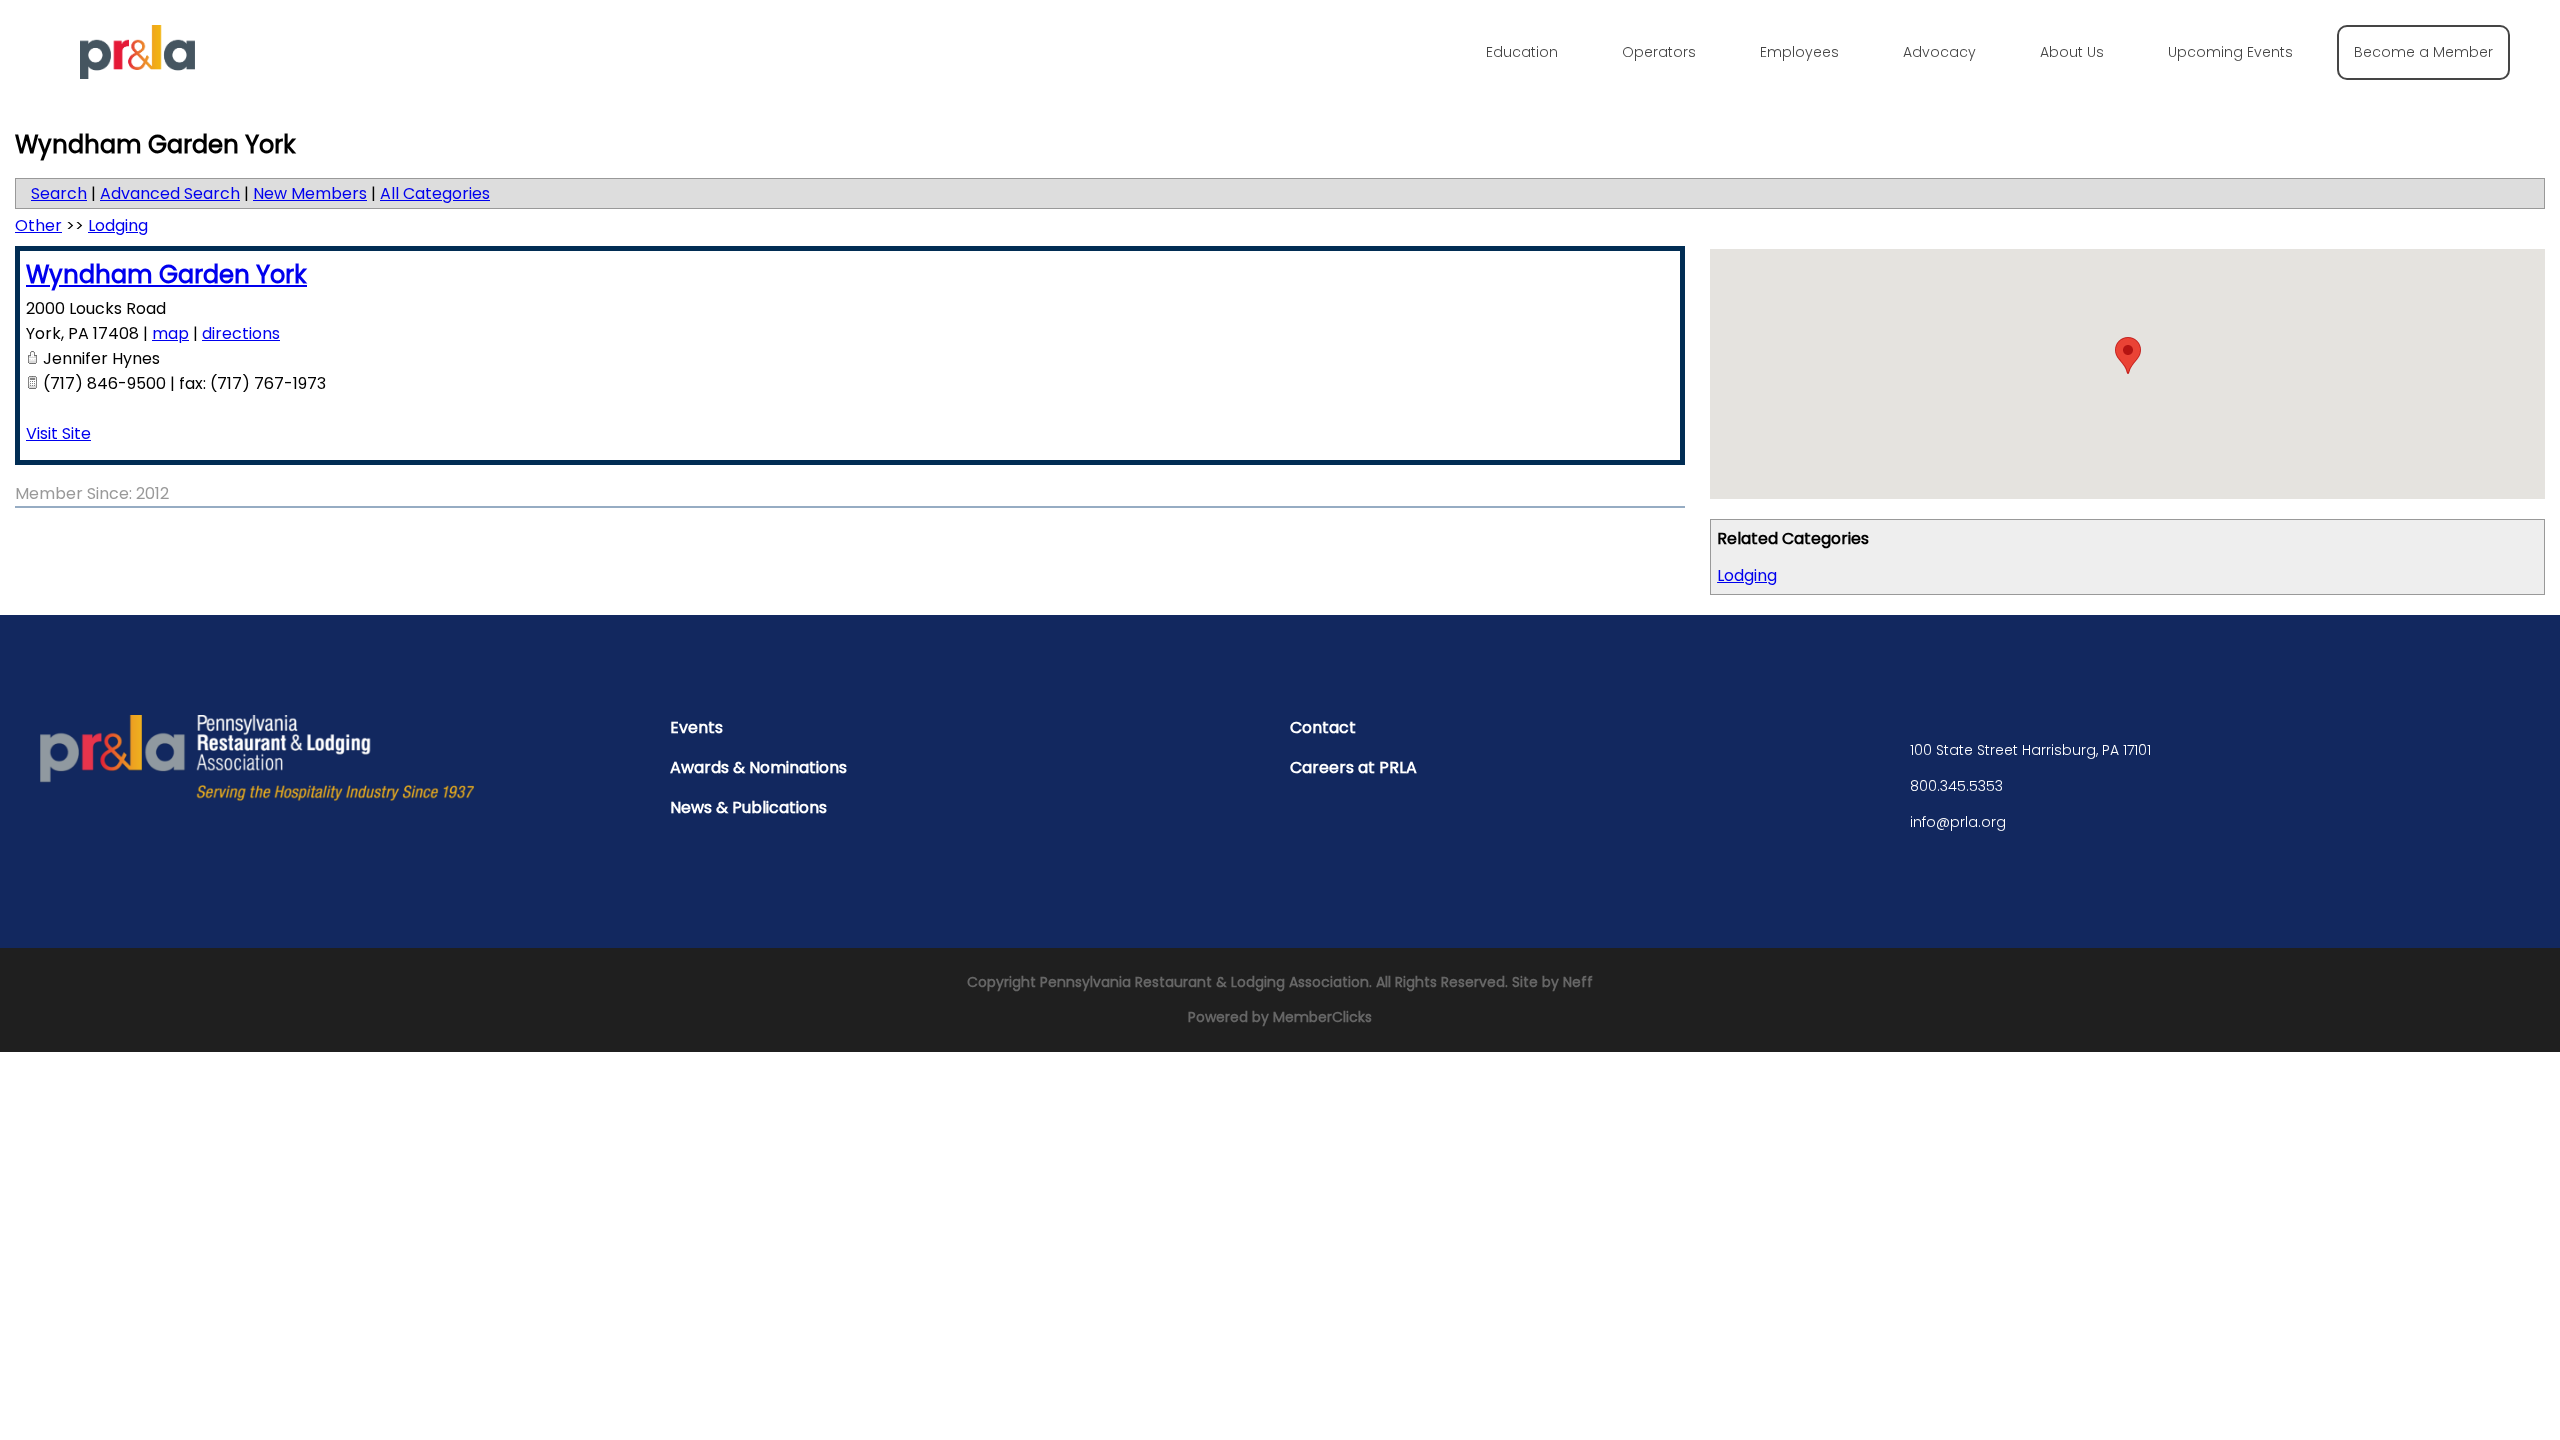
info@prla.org (1958, 822)
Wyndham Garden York (166, 274)
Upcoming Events (2230, 52)
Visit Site (58, 433)
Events (696, 727)
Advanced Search (170, 193)
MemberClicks (1322, 1017)
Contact (1323, 727)
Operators (1659, 52)
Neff (1578, 982)
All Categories (435, 193)
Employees (1799, 52)
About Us (2072, 52)
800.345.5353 (1956, 786)
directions (241, 333)
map (170, 333)
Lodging (1747, 575)
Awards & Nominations (758, 767)
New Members (310, 193)
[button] (2128, 355)
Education (1522, 52)
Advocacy (1939, 52)
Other (38, 225)
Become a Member (2423, 52)
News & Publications (748, 807)
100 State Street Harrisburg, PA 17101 (2030, 750)
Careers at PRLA (1353, 767)
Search (59, 193)
